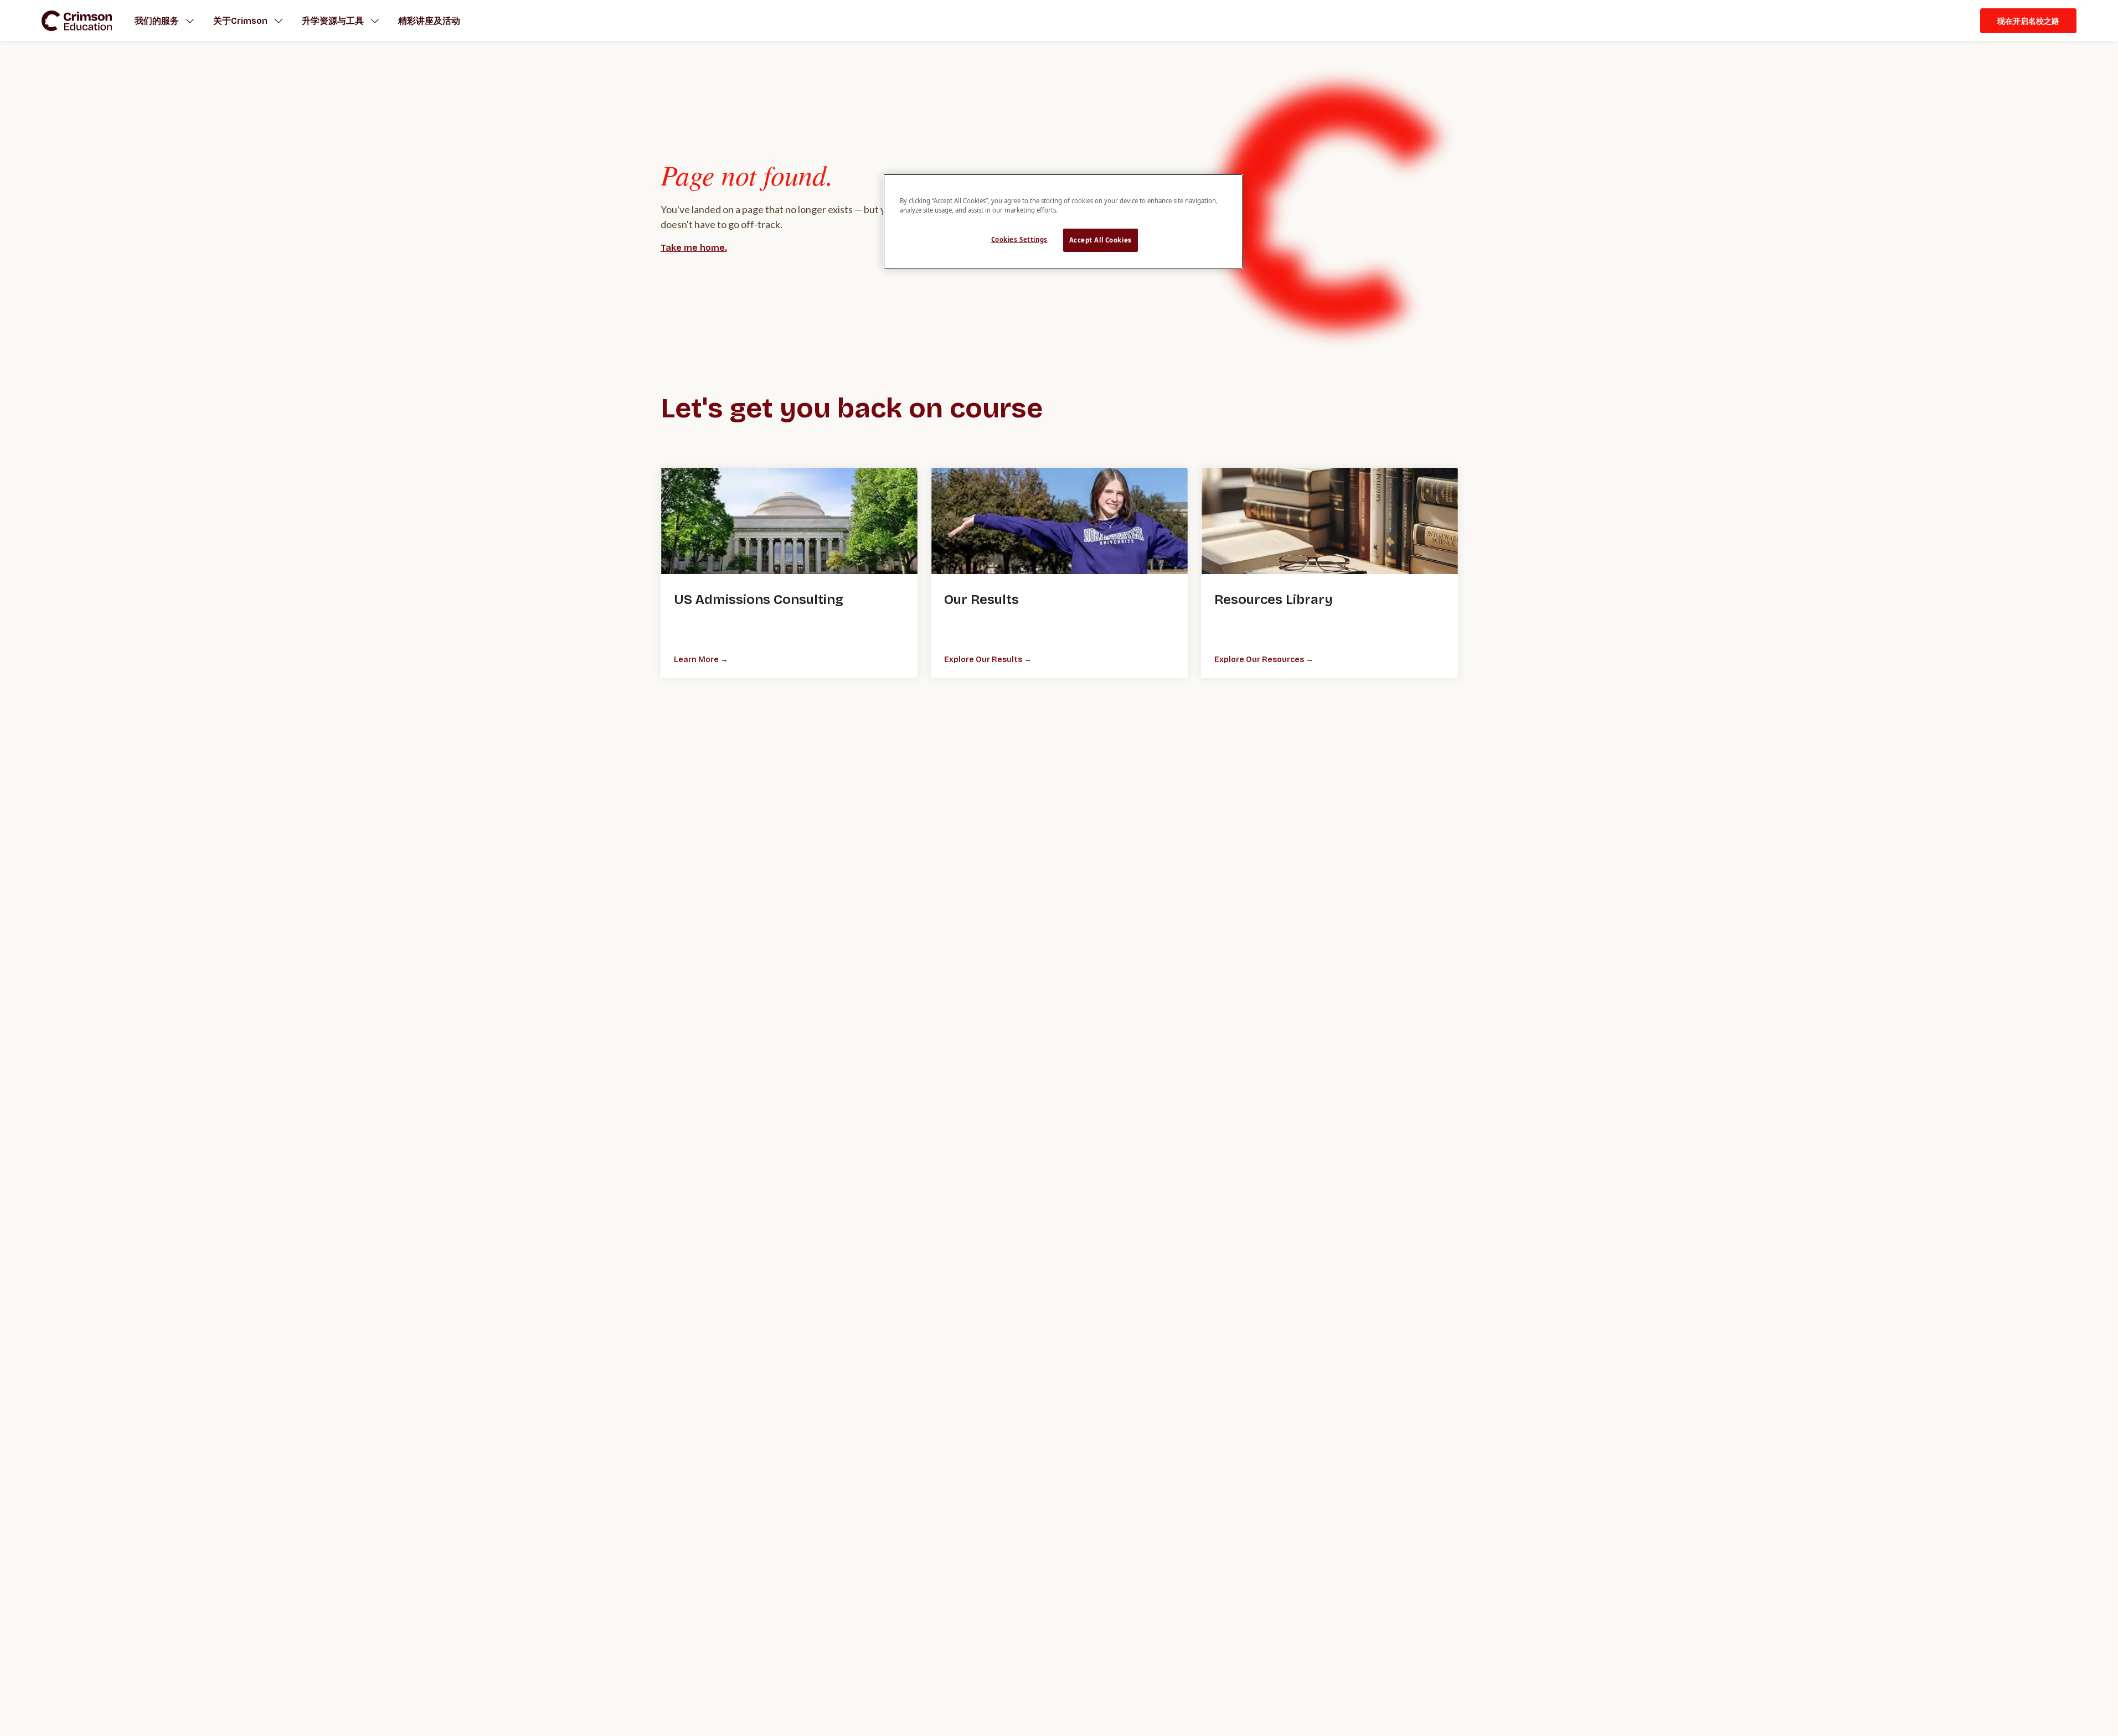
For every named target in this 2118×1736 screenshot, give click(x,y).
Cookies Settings (1019, 239)
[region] (1063, 221)
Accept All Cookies (1101, 240)
